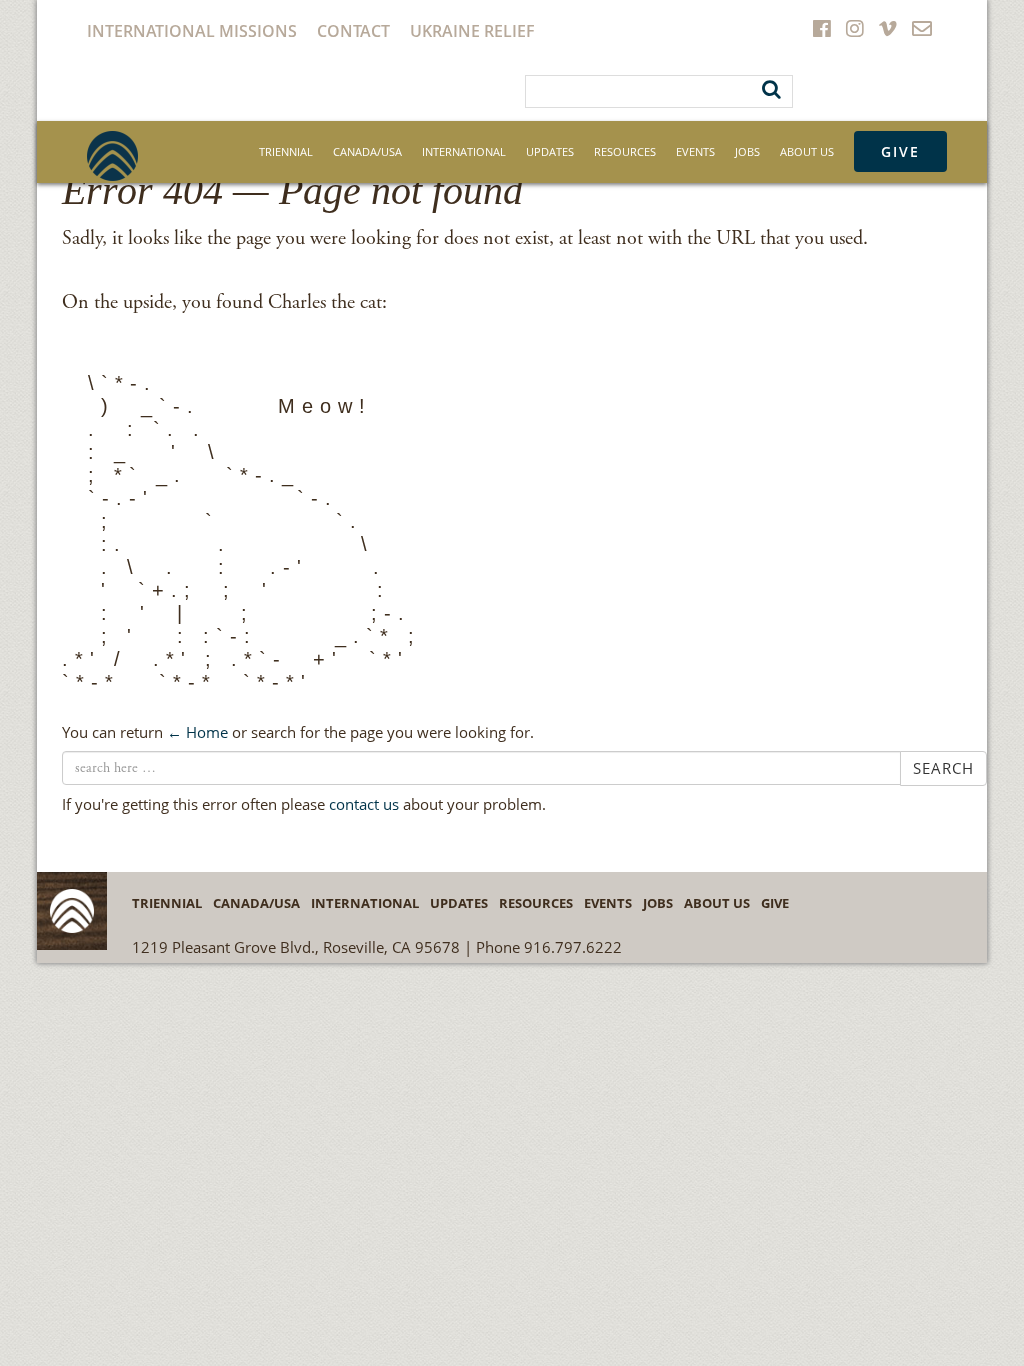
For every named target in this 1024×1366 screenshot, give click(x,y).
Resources (625, 151)
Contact (353, 31)
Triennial (286, 151)
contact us (364, 804)
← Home (197, 732)
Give (900, 151)
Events (695, 151)
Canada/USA (367, 151)
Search (943, 768)
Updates (550, 151)
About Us (807, 151)
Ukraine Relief (472, 31)
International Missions (192, 31)
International (464, 151)
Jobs (747, 151)
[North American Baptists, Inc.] (112, 156)
